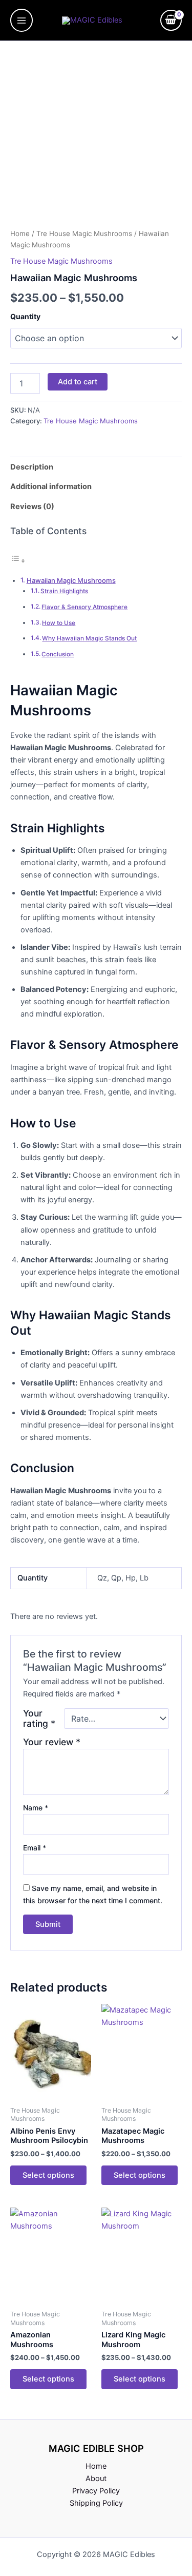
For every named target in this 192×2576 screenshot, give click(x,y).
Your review (52, 1742)
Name (36, 1808)
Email (35, 1848)
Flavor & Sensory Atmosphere (84, 607)
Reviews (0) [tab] (32, 506)
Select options (48, 2175)
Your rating (39, 1719)
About (96, 2479)
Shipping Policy (96, 2503)
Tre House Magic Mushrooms (84, 233)
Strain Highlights (64, 591)
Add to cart (78, 382)
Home (20, 233)
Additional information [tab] (51, 486)
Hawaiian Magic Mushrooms (71, 580)
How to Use (59, 623)
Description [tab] (32, 467)
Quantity (25, 316)
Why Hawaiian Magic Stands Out (89, 638)
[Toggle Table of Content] (18, 561)
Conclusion (58, 654)
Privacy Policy (96, 2491)
